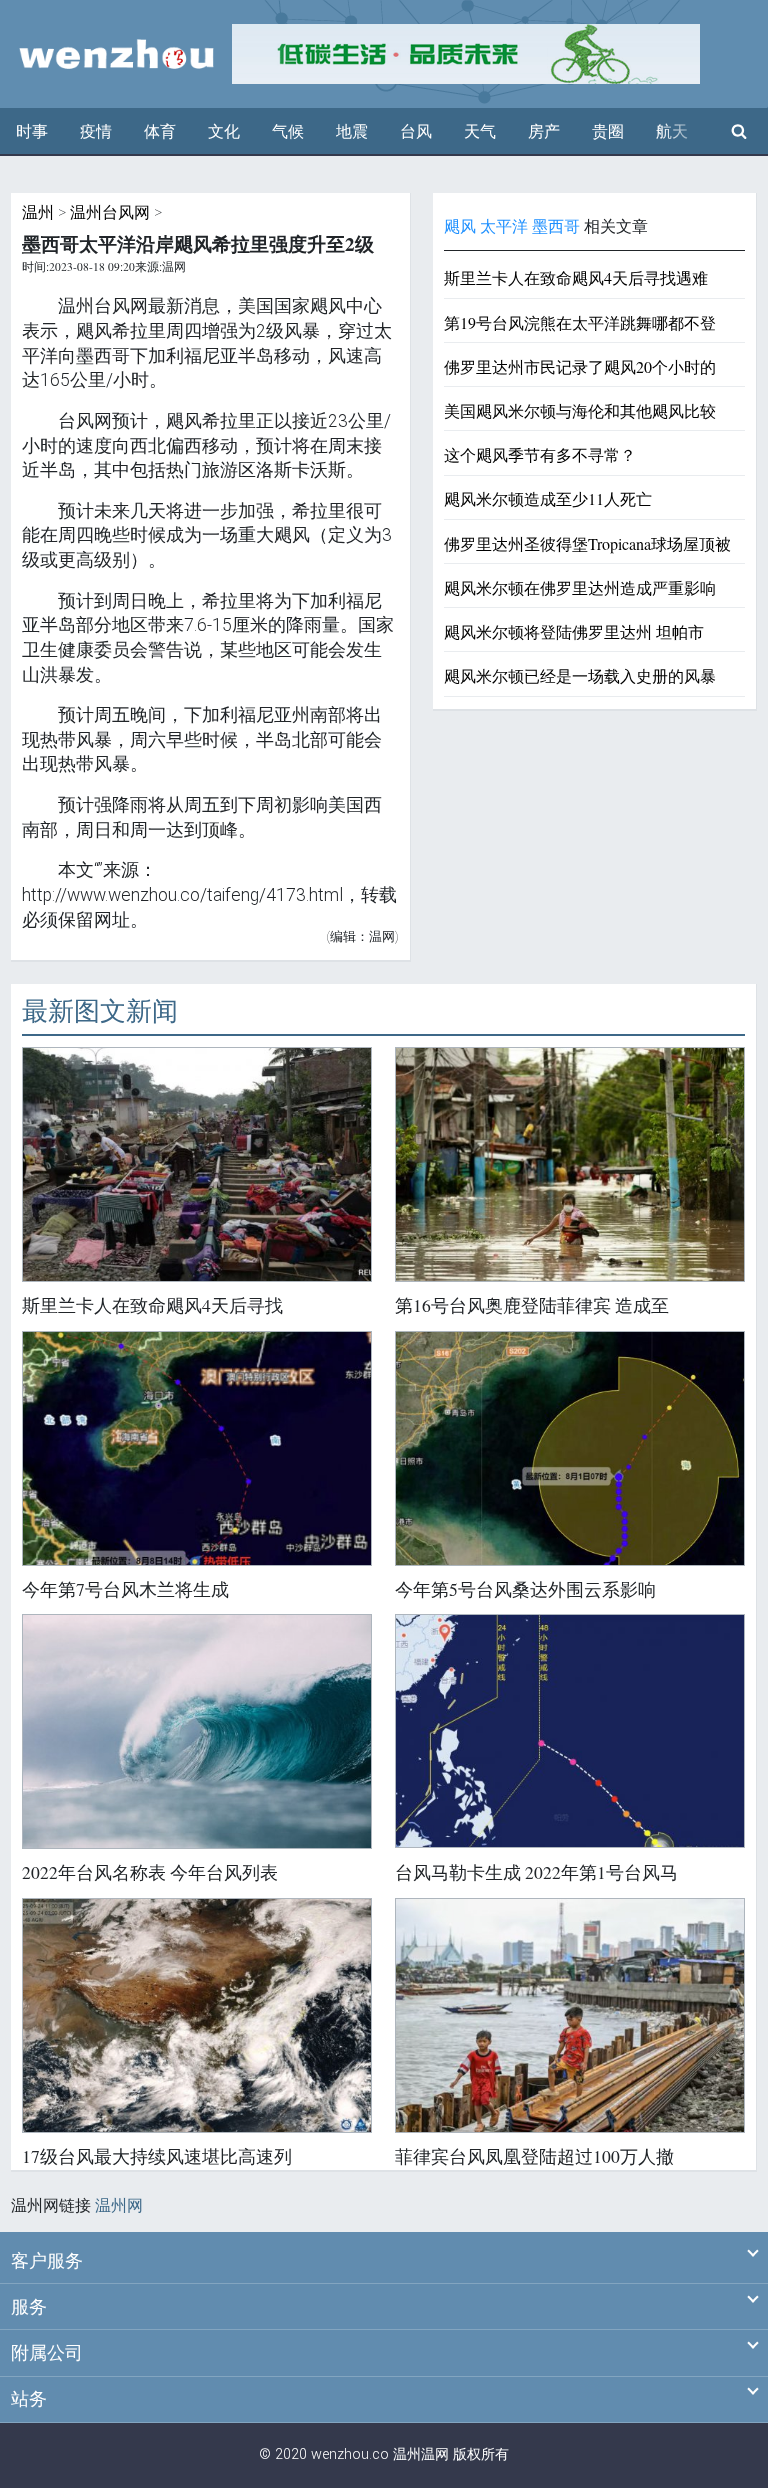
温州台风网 (110, 212)
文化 (224, 131)
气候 (288, 131)
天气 (480, 131)
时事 (32, 131)
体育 (160, 131)
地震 (352, 131)
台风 (416, 131)
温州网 (119, 2205)
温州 (38, 212)
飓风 (460, 226)
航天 (672, 131)
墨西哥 (556, 226)
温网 (435, 2454)
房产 (544, 131)
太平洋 (504, 226)
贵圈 (608, 131)
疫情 (96, 131)
